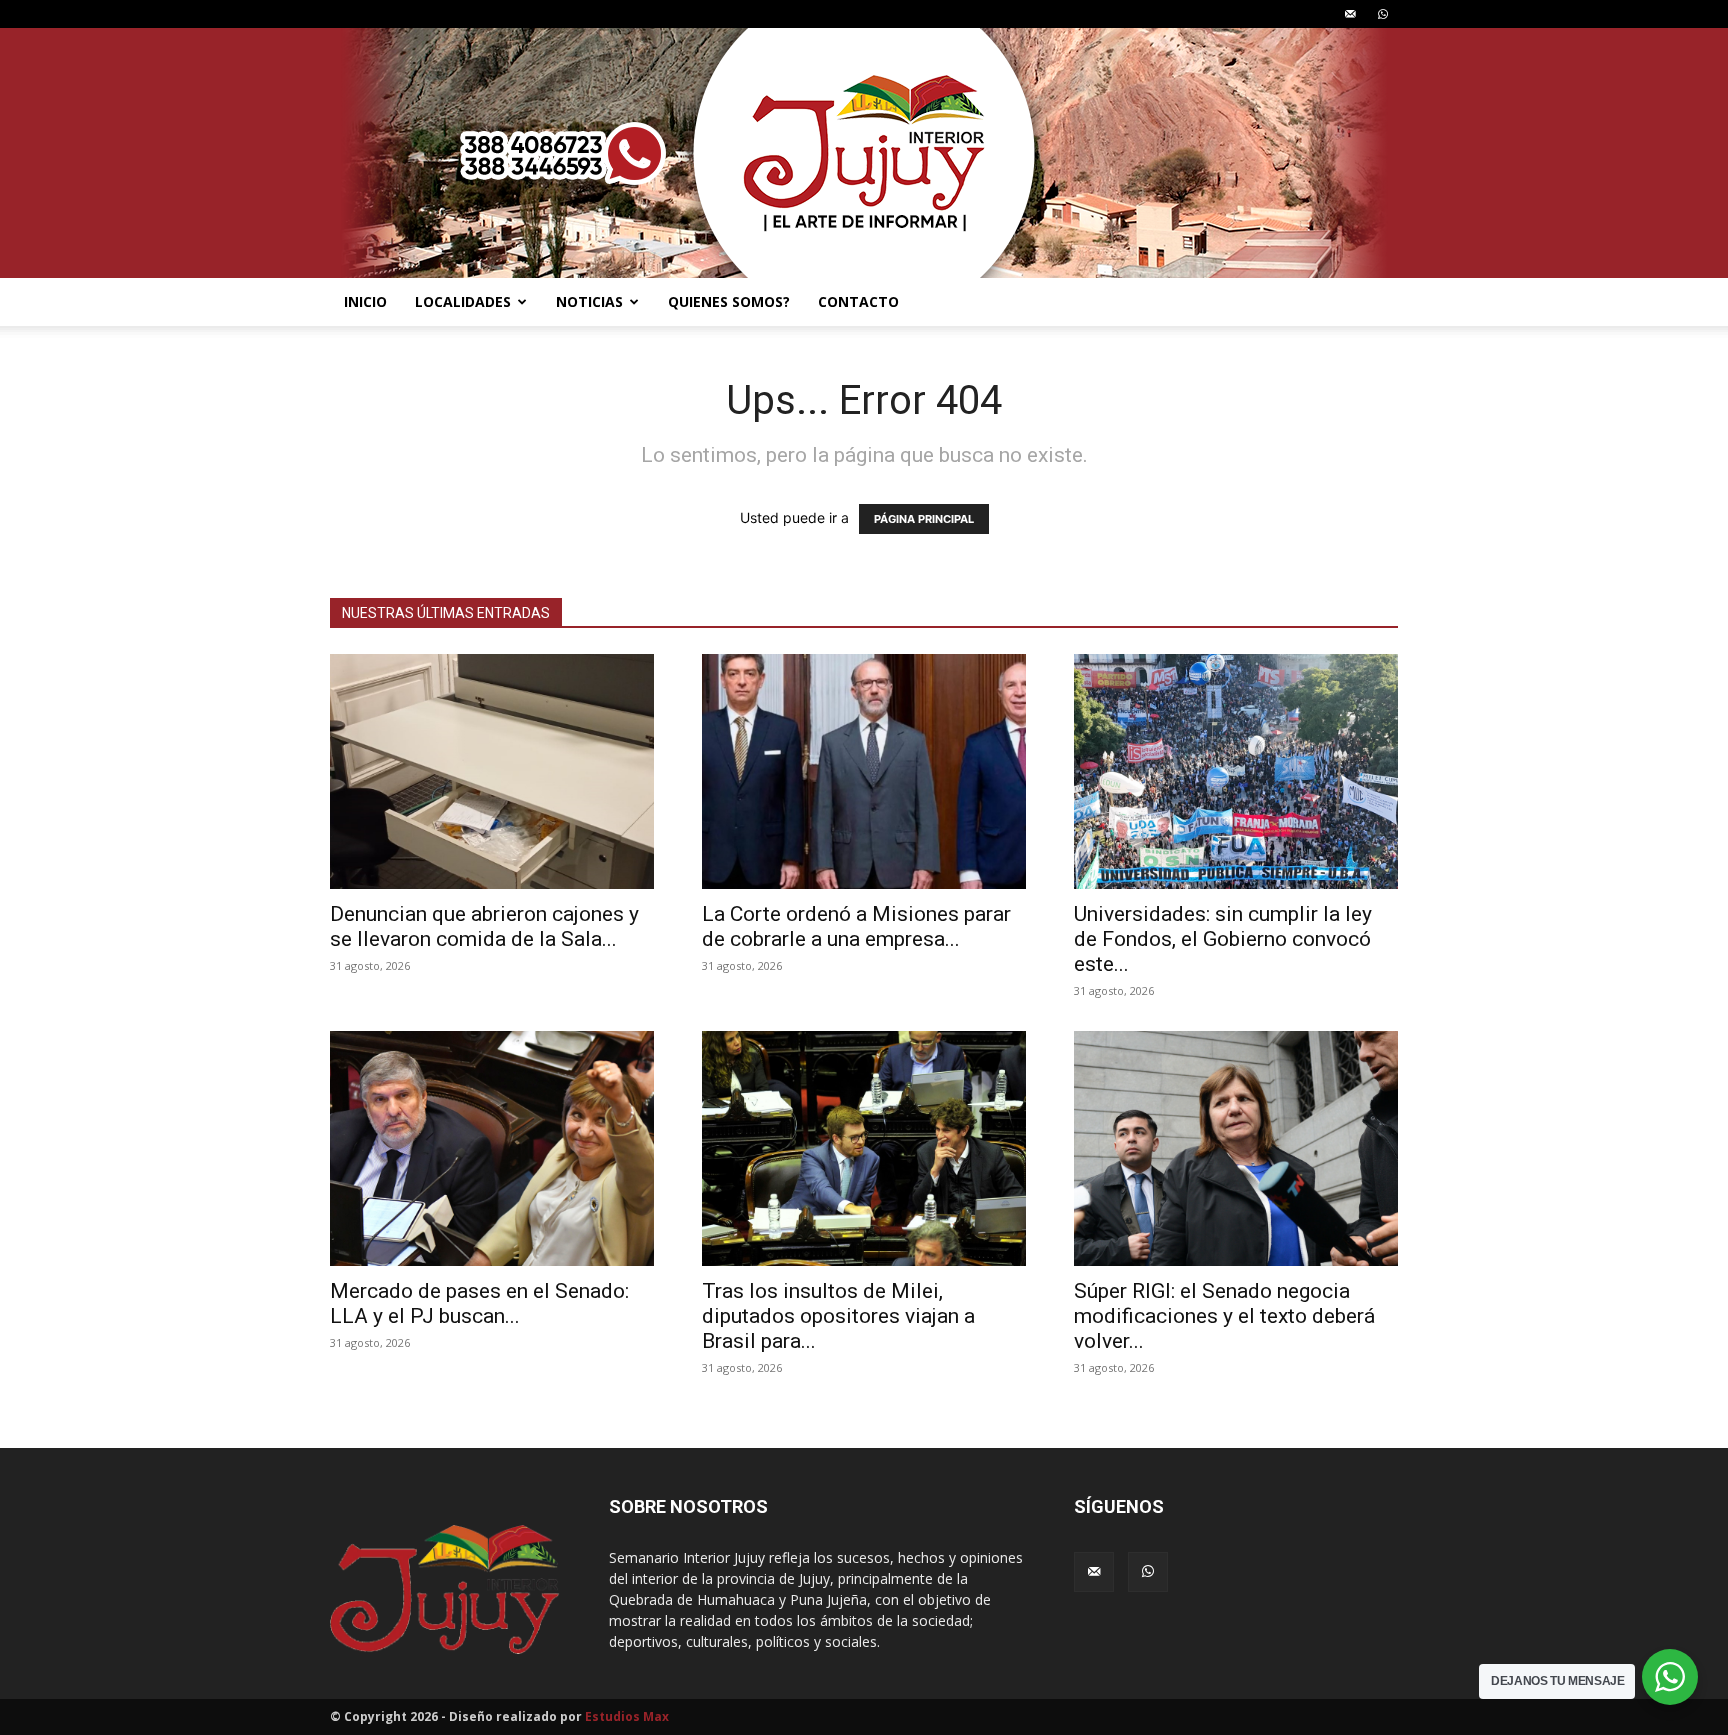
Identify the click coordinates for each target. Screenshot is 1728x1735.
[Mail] (1350, 14)
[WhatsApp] (1383, 14)
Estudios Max (627, 1716)
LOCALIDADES (463, 301)
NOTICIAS (589, 301)
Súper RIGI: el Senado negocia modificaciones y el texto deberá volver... (1224, 1316)
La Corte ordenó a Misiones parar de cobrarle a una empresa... (856, 926)
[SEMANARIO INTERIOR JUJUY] (864, 153)
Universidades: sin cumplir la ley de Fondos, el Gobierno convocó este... (1223, 939)
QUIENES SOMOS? (729, 301)
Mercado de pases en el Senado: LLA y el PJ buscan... (479, 1303)
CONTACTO (858, 301)
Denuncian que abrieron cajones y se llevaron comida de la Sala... (484, 926)
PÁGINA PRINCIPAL (924, 519)
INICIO (365, 301)
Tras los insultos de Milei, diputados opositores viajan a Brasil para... (838, 1316)
